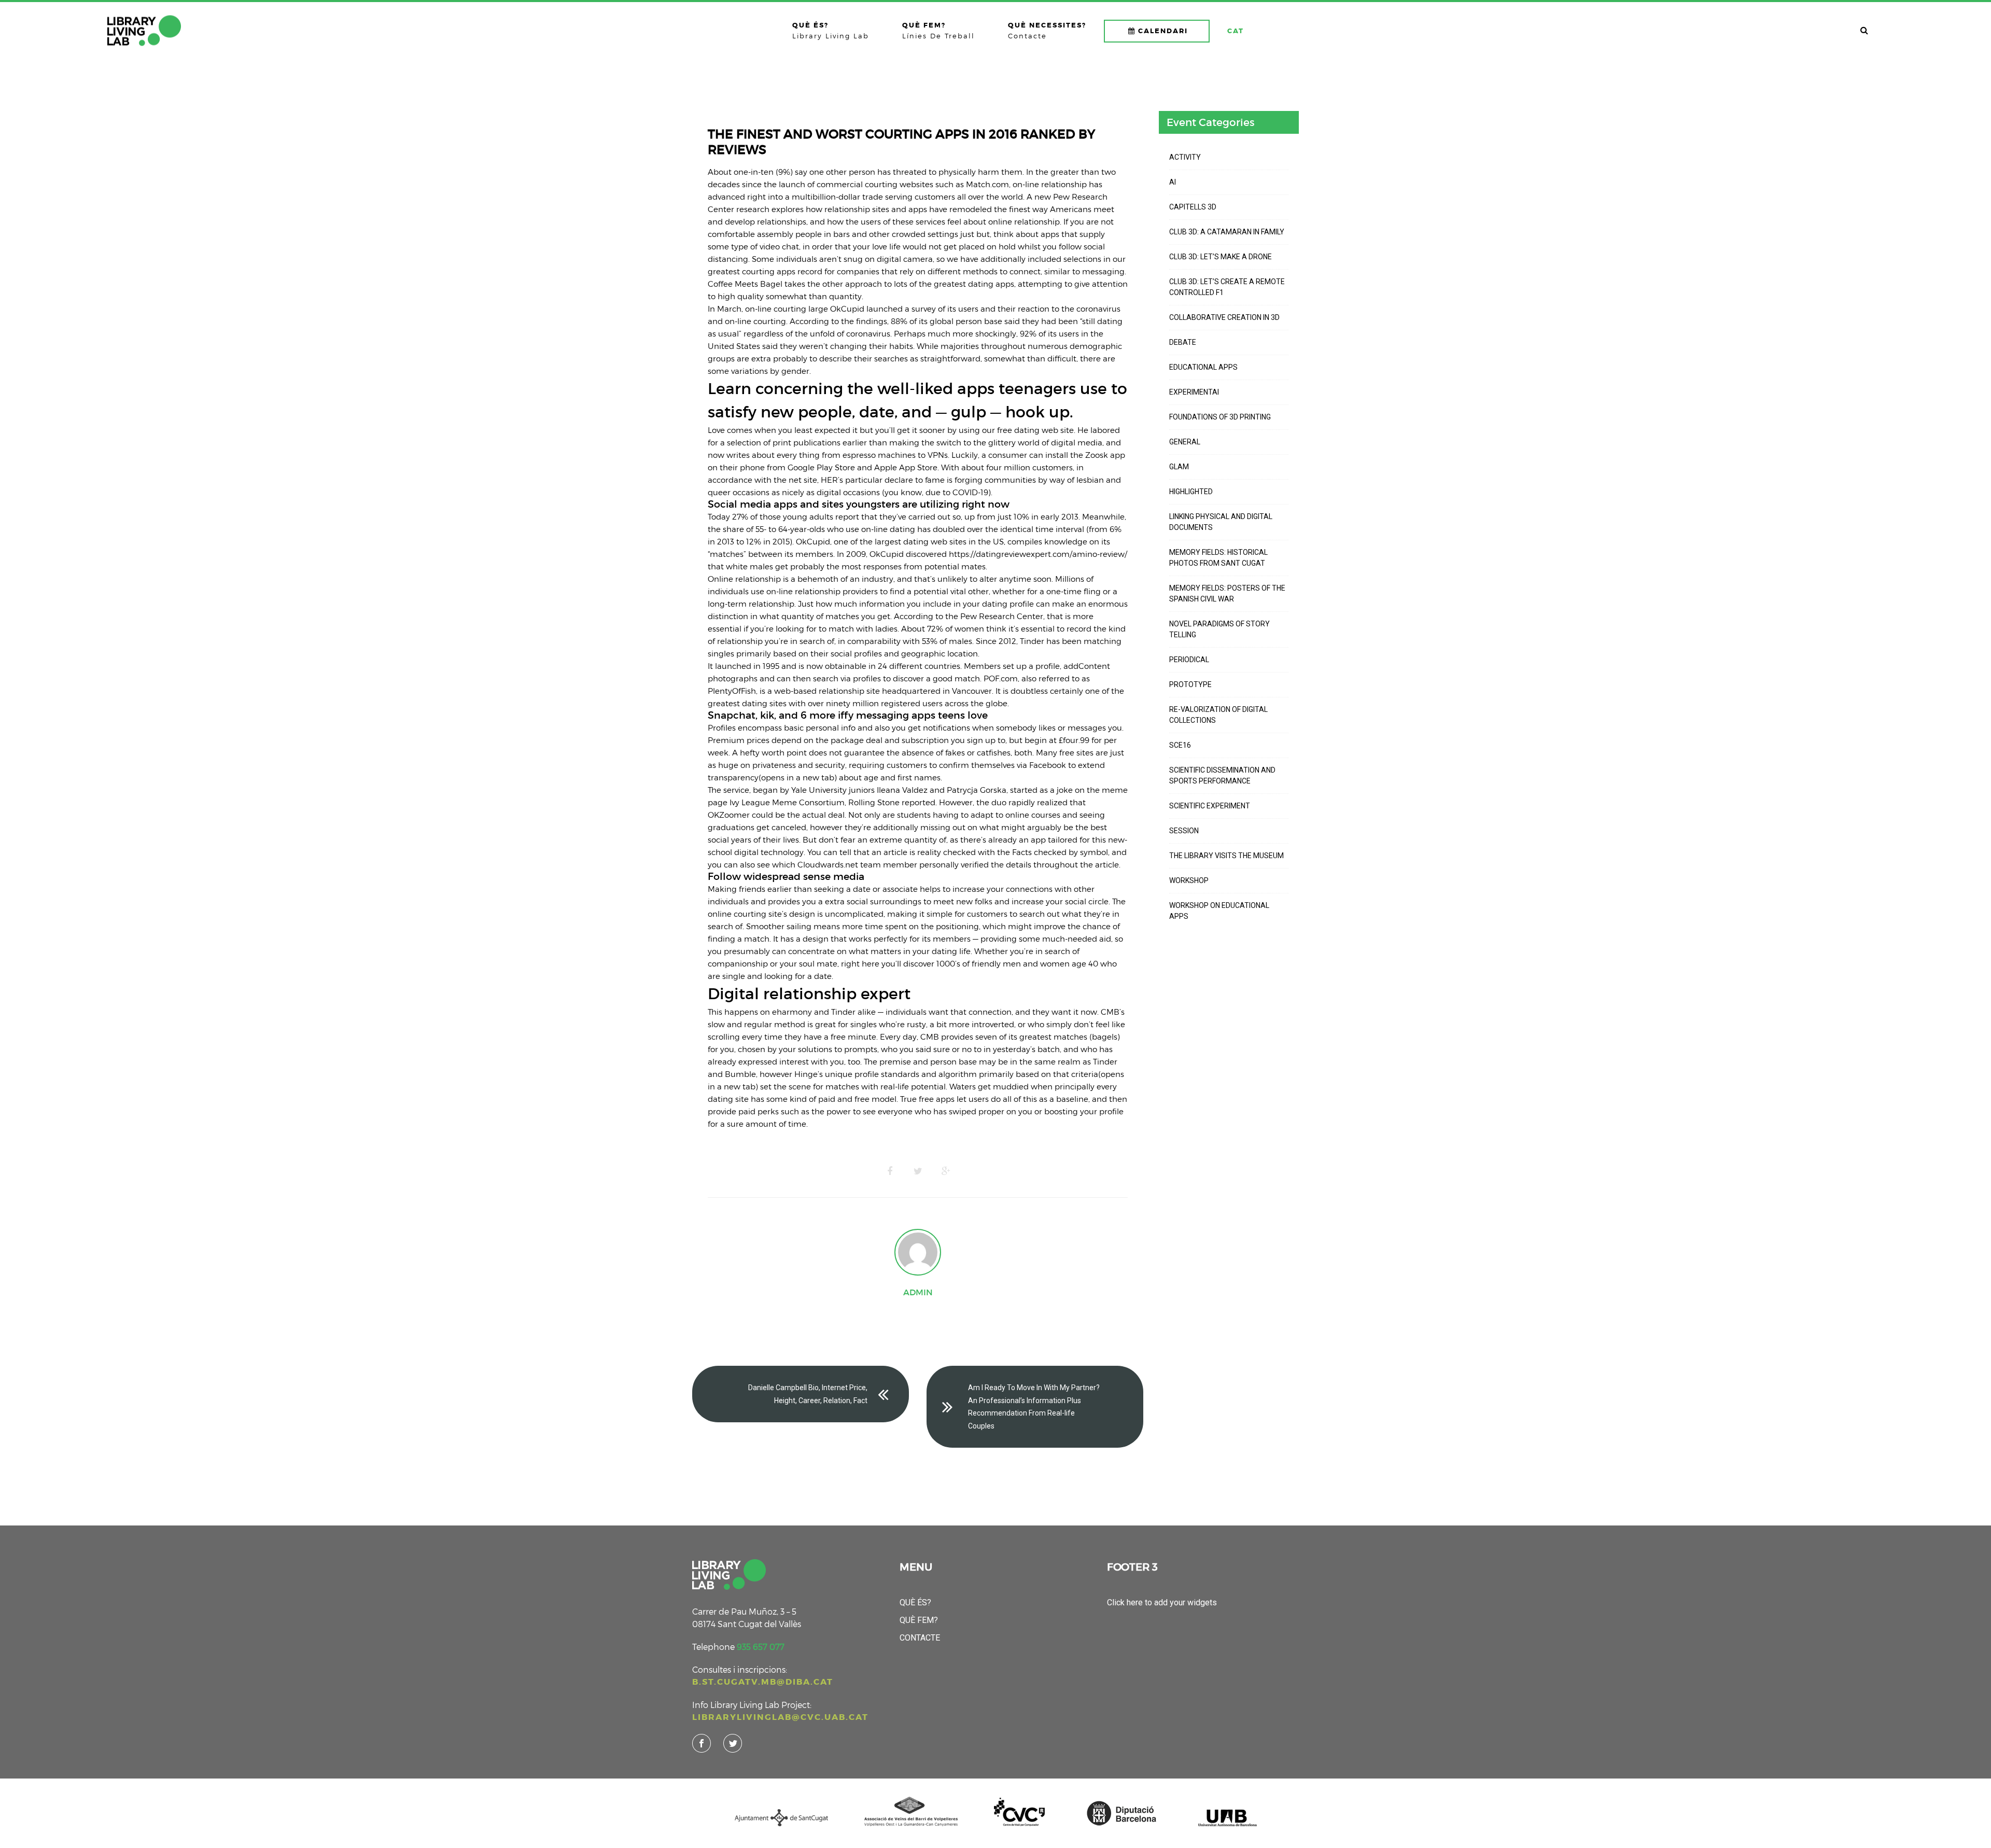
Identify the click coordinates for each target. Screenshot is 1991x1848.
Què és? (915, 1602)
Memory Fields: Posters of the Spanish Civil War (1227, 593)
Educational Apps (1203, 367)
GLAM (1179, 467)
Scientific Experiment (1210, 806)
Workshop (1189, 880)
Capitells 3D (1193, 207)
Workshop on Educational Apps (1219, 911)
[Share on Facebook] (890, 1171)
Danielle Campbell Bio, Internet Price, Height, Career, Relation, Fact (808, 1394)
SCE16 (1180, 745)
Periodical (1189, 660)
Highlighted (1191, 492)
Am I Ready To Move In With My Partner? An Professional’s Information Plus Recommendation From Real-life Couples (1034, 1407)
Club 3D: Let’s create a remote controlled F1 (1227, 287)
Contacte (920, 1638)
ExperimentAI (1194, 392)
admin (918, 1292)
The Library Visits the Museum (1226, 856)
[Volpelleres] (144, 31)
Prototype (1190, 684)
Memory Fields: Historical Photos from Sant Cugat (1218, 558)
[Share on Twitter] (918, 1171)
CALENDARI (1163, 31)
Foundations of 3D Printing (1220, 417)
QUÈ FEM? (919, 1620)
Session (1184, 831)
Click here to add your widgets (1162, 1602)
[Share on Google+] (946, 1171)
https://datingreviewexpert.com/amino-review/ (1038, 554)
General (1185, 442)
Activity (1185, 157)
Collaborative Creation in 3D (1224, 317)
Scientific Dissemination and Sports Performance (1222, 775)
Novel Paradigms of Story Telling (1219, 629)
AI (1173, 182)
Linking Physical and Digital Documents (1221, 522)
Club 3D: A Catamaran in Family (1227, 232)
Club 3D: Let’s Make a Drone (1221, 257)
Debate (1183, 342)
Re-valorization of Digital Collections (1218, 715)
